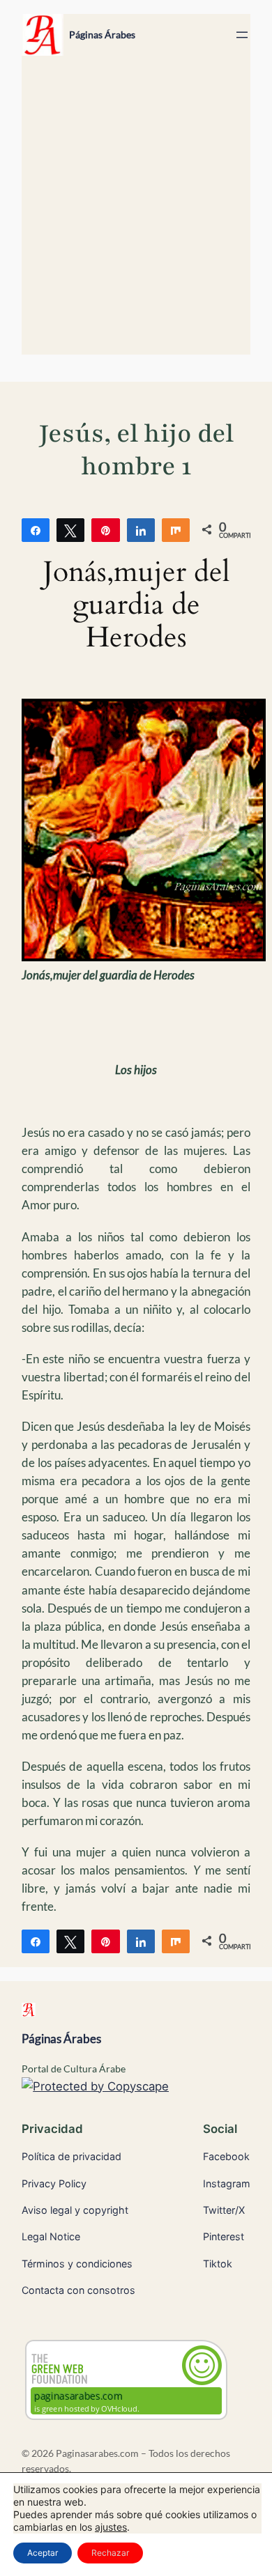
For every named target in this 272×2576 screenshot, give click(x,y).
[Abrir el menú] (242, 35)
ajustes (111, 2527)
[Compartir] (36, 529)
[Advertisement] (136, 212)
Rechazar (110, 2553)
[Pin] (105, 529)
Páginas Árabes (102, 34)
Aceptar (43, 2553)
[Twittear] (70, 529)
